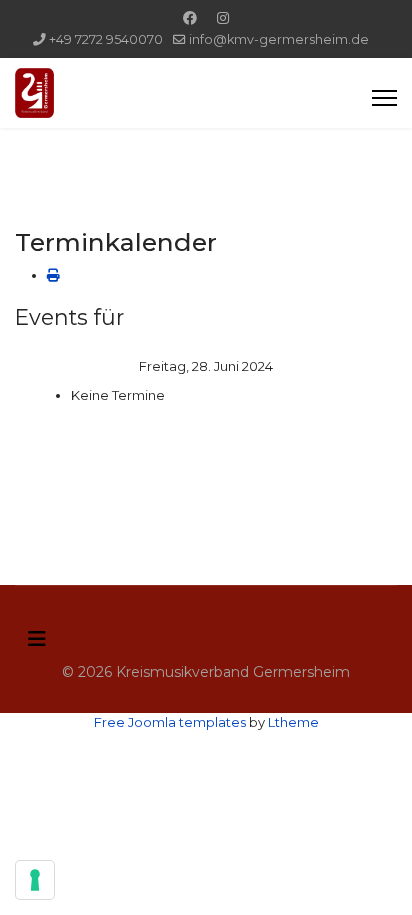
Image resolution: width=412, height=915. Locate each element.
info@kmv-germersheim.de (279, 39)
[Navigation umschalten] (37, 639)
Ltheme (293, 722)
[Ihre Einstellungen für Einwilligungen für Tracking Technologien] (35, 880)
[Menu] (384, 98)
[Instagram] (223, 18)
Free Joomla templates (170, 722)
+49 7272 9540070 (106, 39)
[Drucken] (53, 275)
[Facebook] (190, 18)
